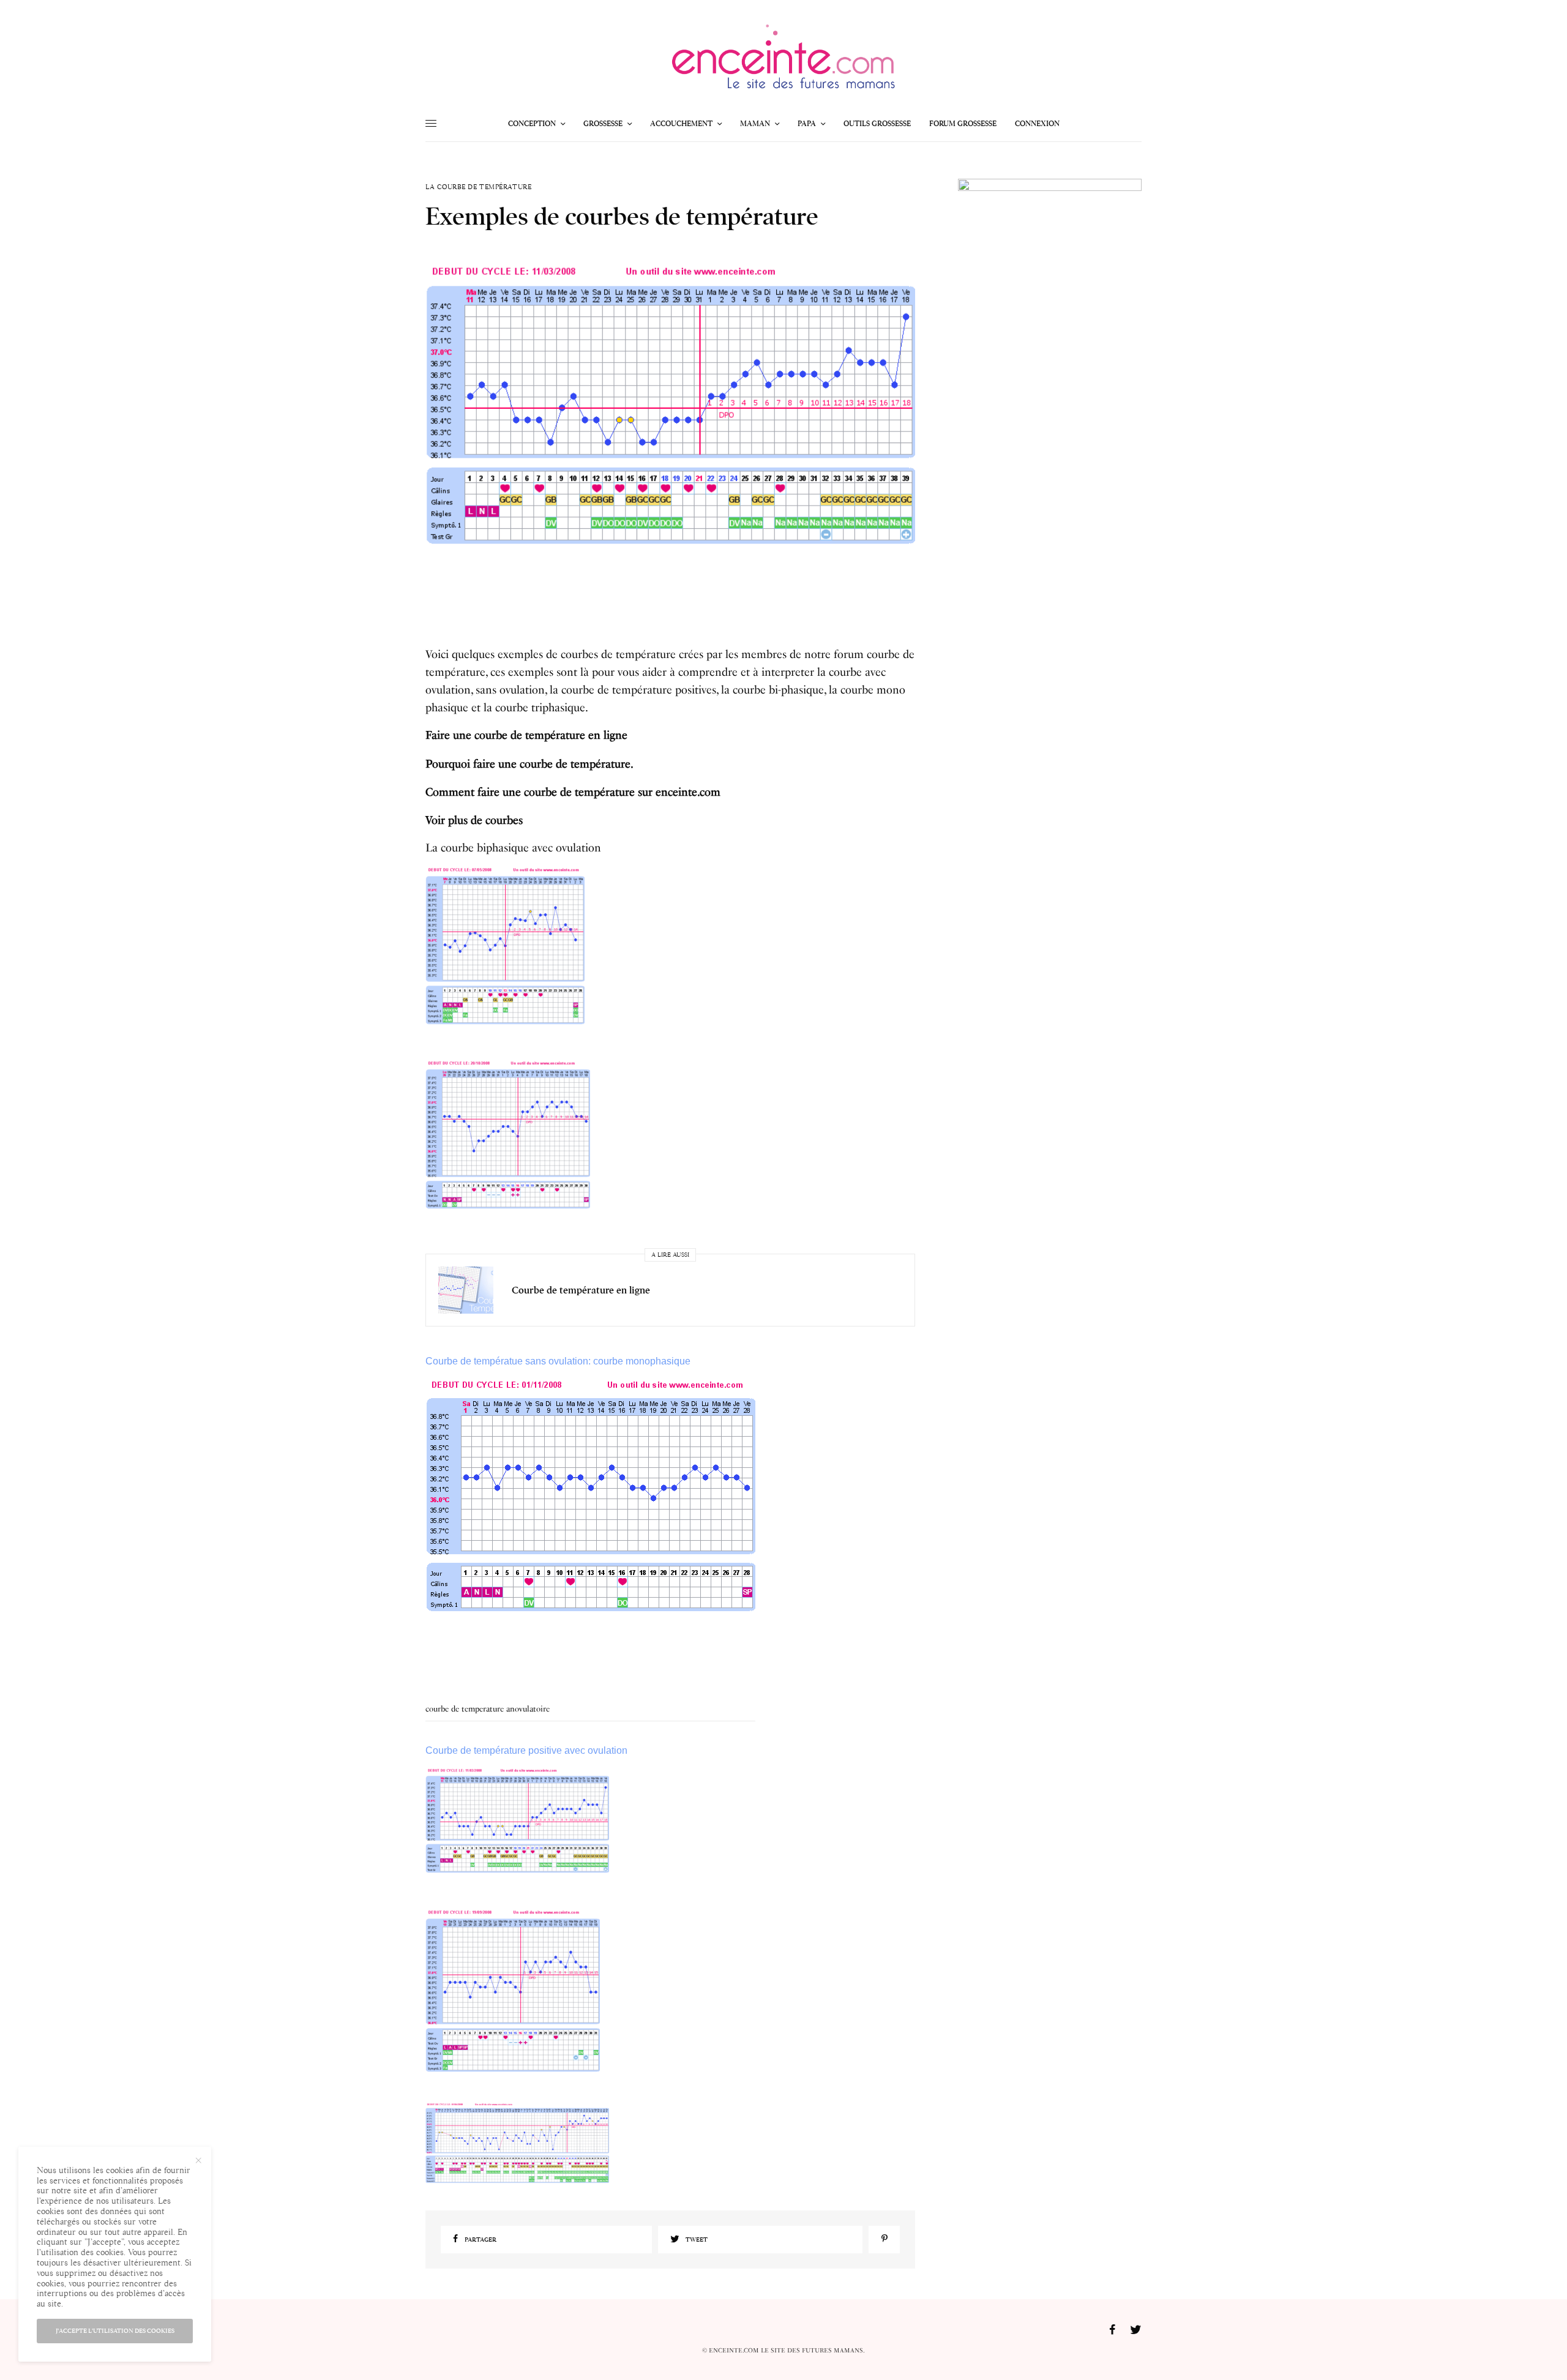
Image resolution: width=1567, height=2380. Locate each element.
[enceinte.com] (783, 60)
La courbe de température (478, 187)
